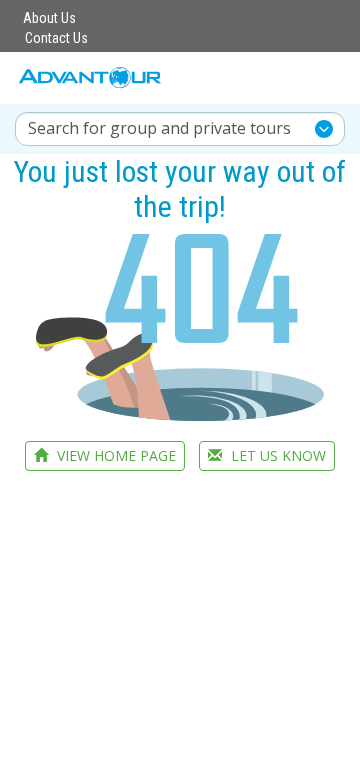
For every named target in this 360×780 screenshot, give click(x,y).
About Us (49, 18)
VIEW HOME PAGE (114, 455)
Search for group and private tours (159, 128)
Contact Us (56, 38)
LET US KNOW (276, 455)
